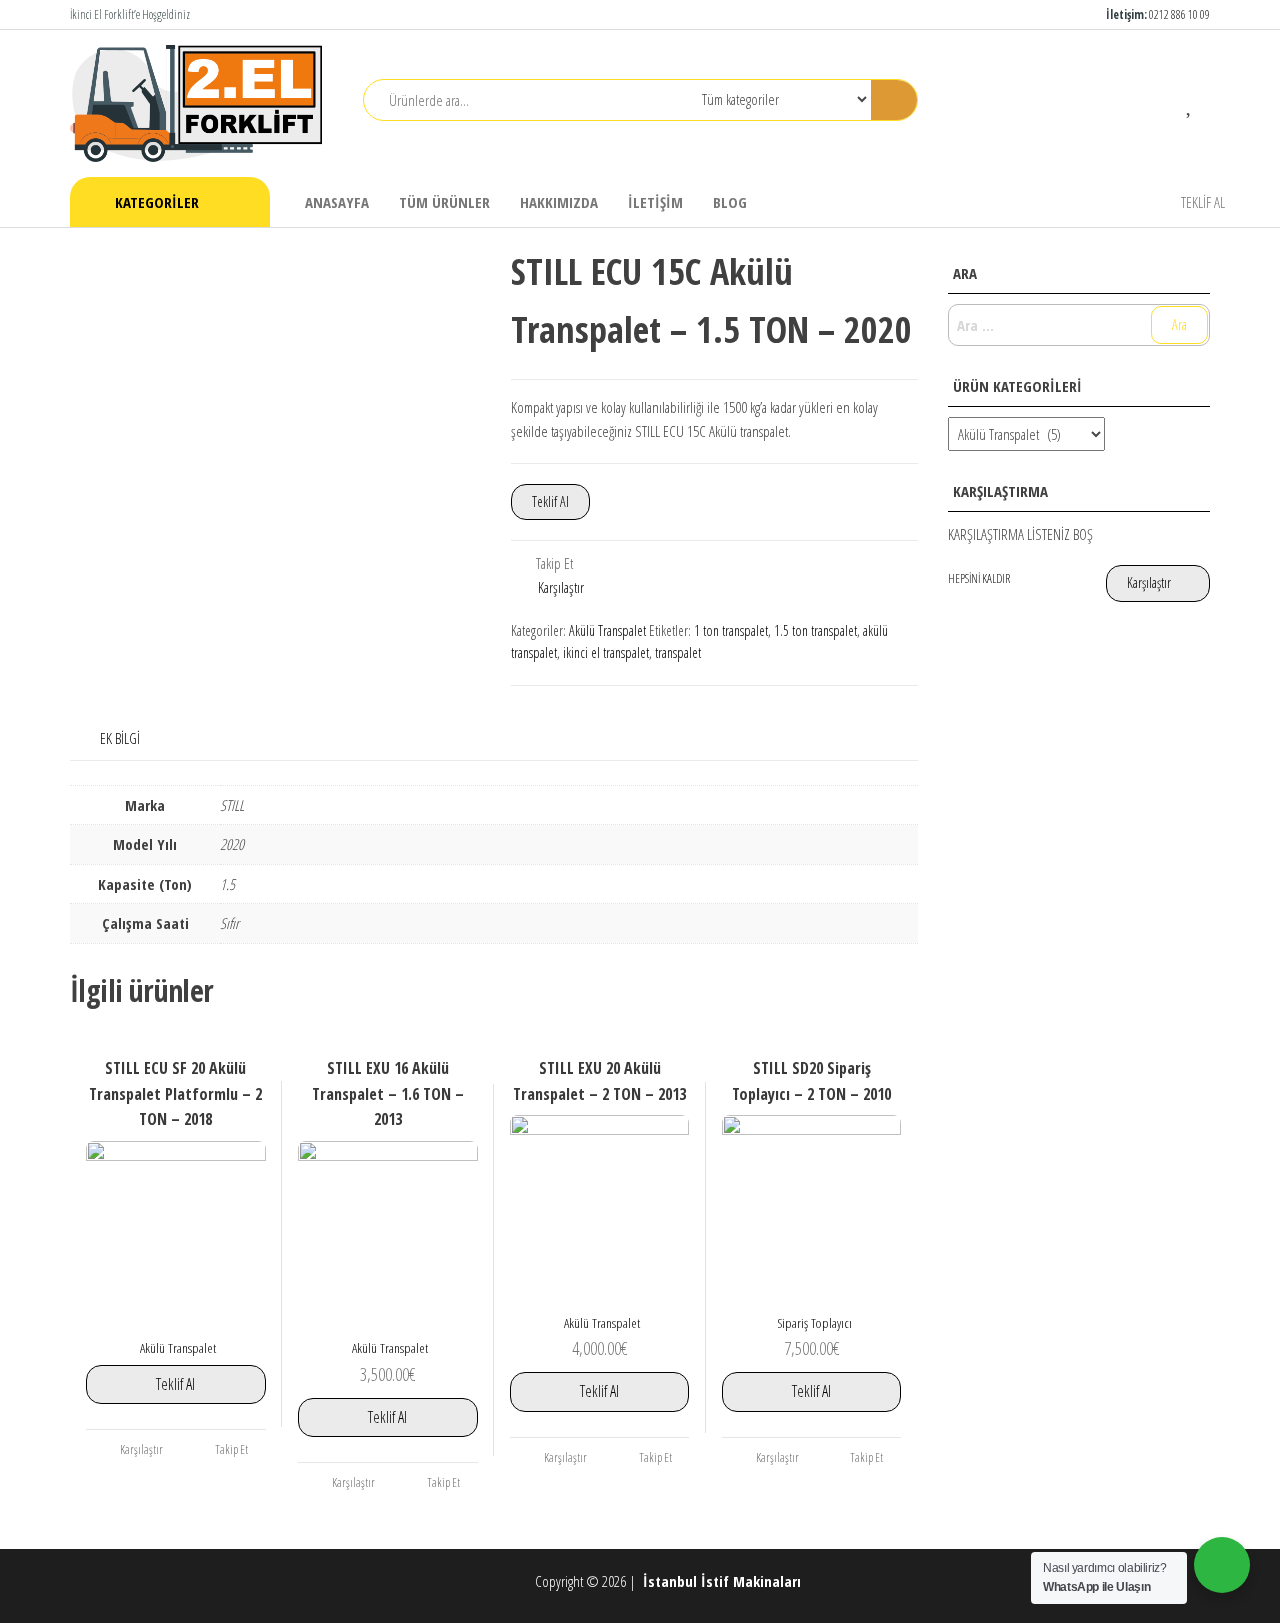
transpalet (678, 652)
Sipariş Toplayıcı (814, 1323)
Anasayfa (337, 202)
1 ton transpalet (731, 630)
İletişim (655, 202)
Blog (730, 202)
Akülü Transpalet (607, 630)
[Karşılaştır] (1161, 102)
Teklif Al (1203, 202)
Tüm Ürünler (444, 202)
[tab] (135, 738)
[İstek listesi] (1190, 102)
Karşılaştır (561, 587)
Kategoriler (157, 202)
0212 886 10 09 (1179, 14)
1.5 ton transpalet (815, 630)
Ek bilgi (120, 738)
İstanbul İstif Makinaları (724, 1581)
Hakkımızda (559, 202)
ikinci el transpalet (606, 652)
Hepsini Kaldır (979, 578)
